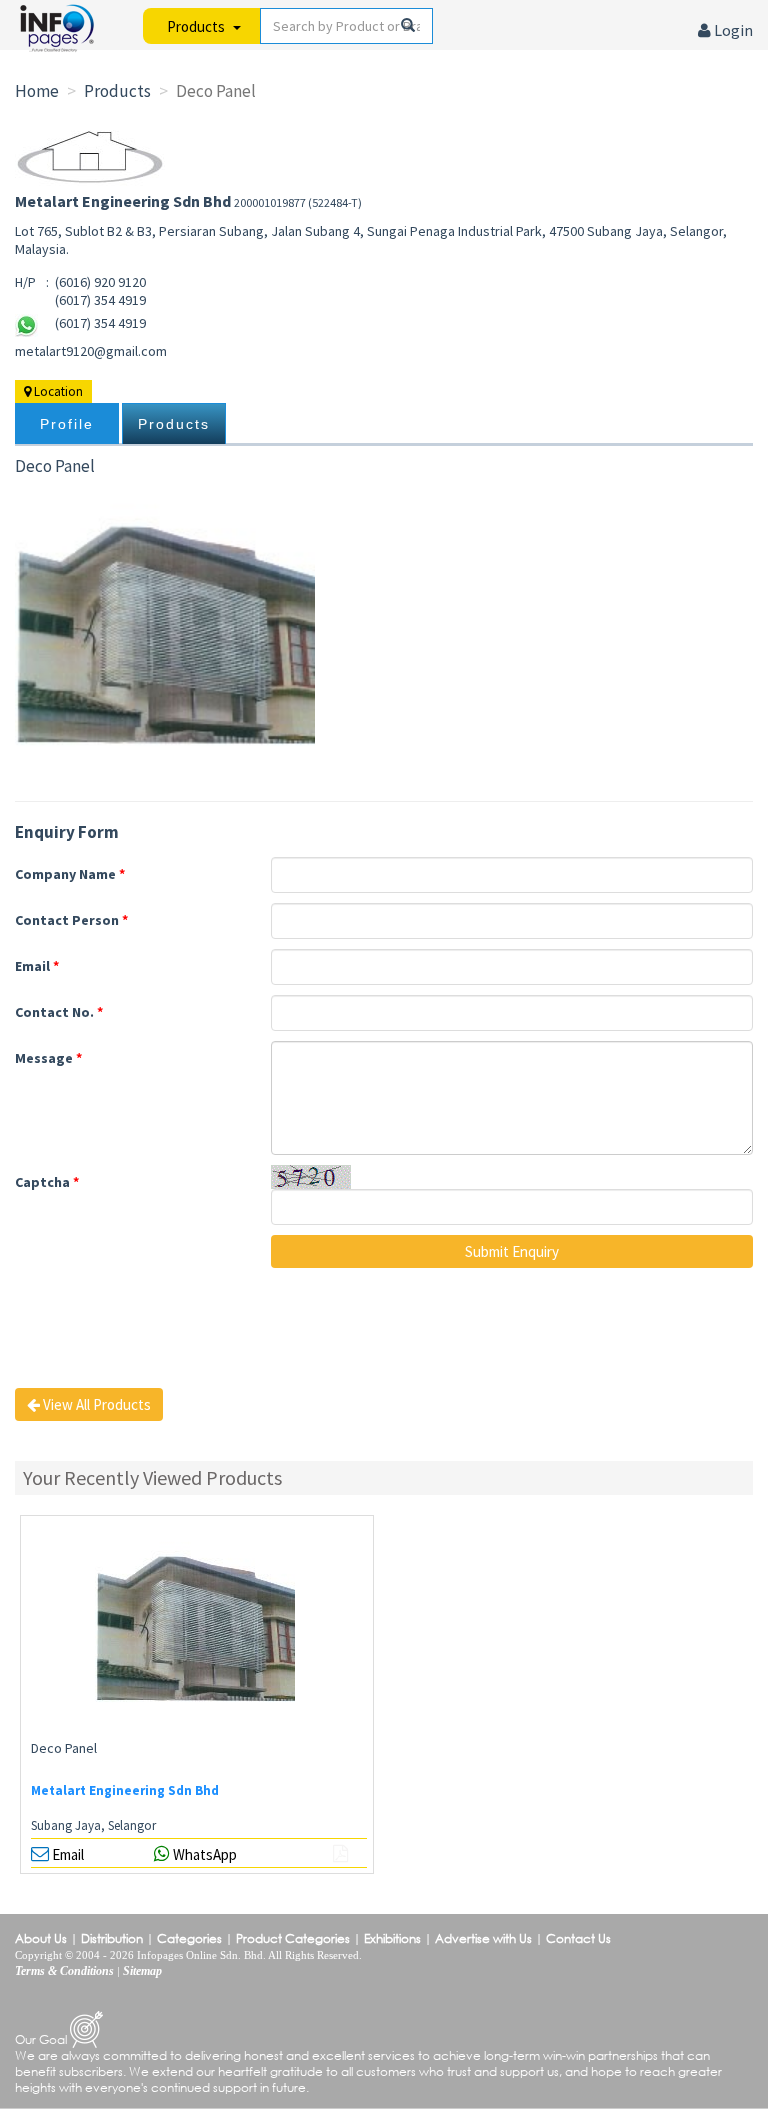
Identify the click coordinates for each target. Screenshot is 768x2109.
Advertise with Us (483, 1938)
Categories (189, 1938)
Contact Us (578, 1938)
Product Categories (293, 1938)
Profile (67, 424)
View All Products (95, 1404)
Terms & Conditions (64, 1971)
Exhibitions (392, 1938)
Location (57, 391)
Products (174, 424)
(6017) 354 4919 (100, 323)
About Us (41, 1938)
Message (48, 1058)
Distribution (112, 1938)
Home (37, 91)
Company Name (70, 874)
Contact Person (71, 920)
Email (37, 966)
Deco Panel (64, 1748)
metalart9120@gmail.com (91, 351)
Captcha (47, 1182)
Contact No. (59, 1012)
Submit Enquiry (512, 1251)
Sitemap (142, 1971)
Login (732, 30)
